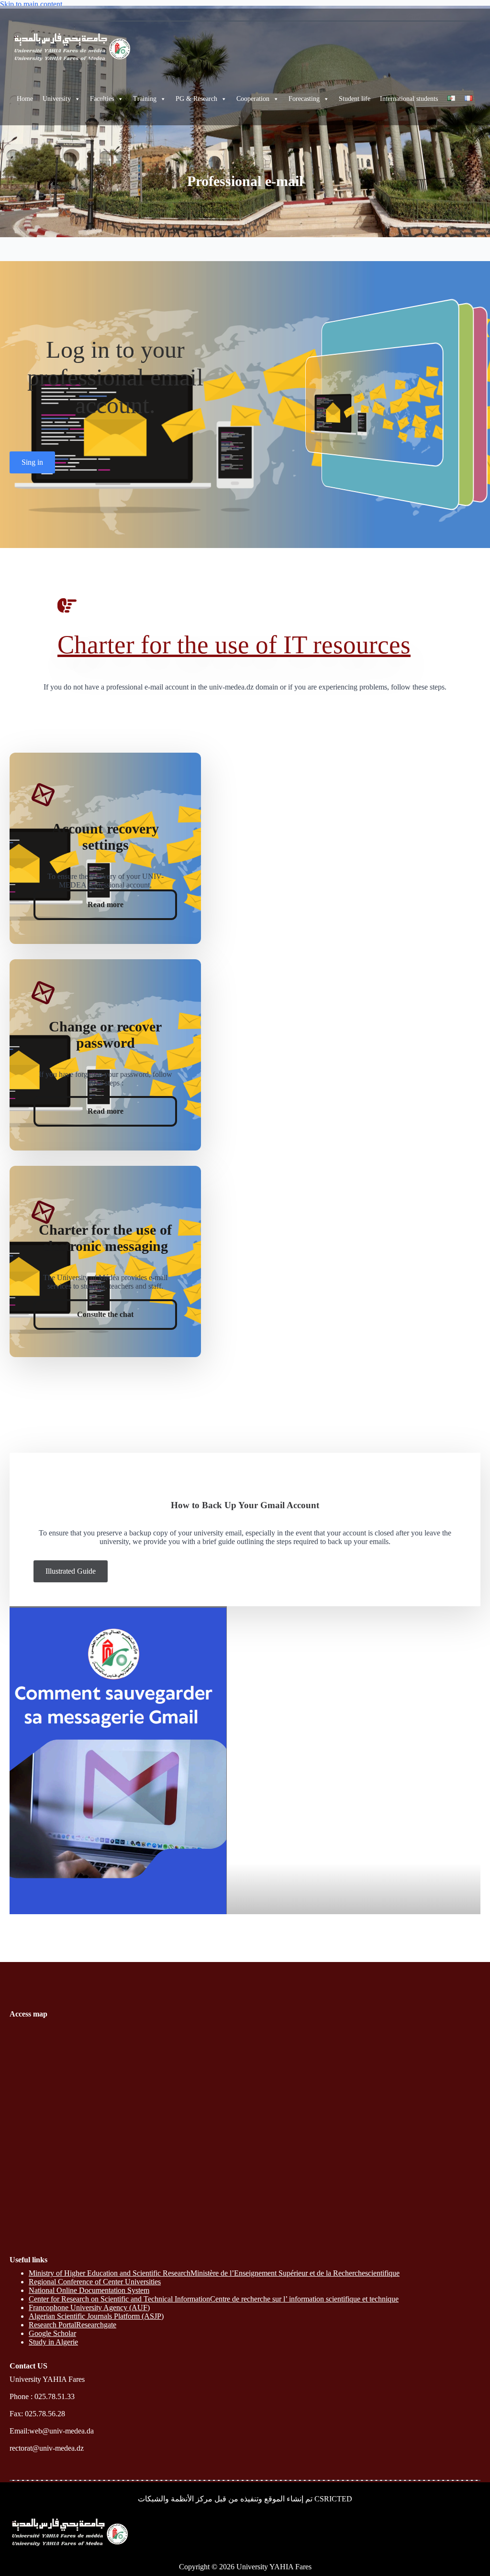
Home (25, 99)
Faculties (102, 99)
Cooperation (253, 99)
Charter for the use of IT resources (234, 645)
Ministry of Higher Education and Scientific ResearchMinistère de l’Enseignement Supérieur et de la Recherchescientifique (214, 2273)
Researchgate (96, 2325)
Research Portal (52, 2325)
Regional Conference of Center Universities (95, 2282)
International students (409, 99)
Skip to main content (31, 4)
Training (145, 99)
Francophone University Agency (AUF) (89, 2307)
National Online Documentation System (89, 2290)
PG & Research (196, 99)
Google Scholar (52, 2333)
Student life (355, 99)
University (57, 99)
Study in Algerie (53, 2342)
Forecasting (304, 99)
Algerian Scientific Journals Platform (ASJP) (96, 2316)
